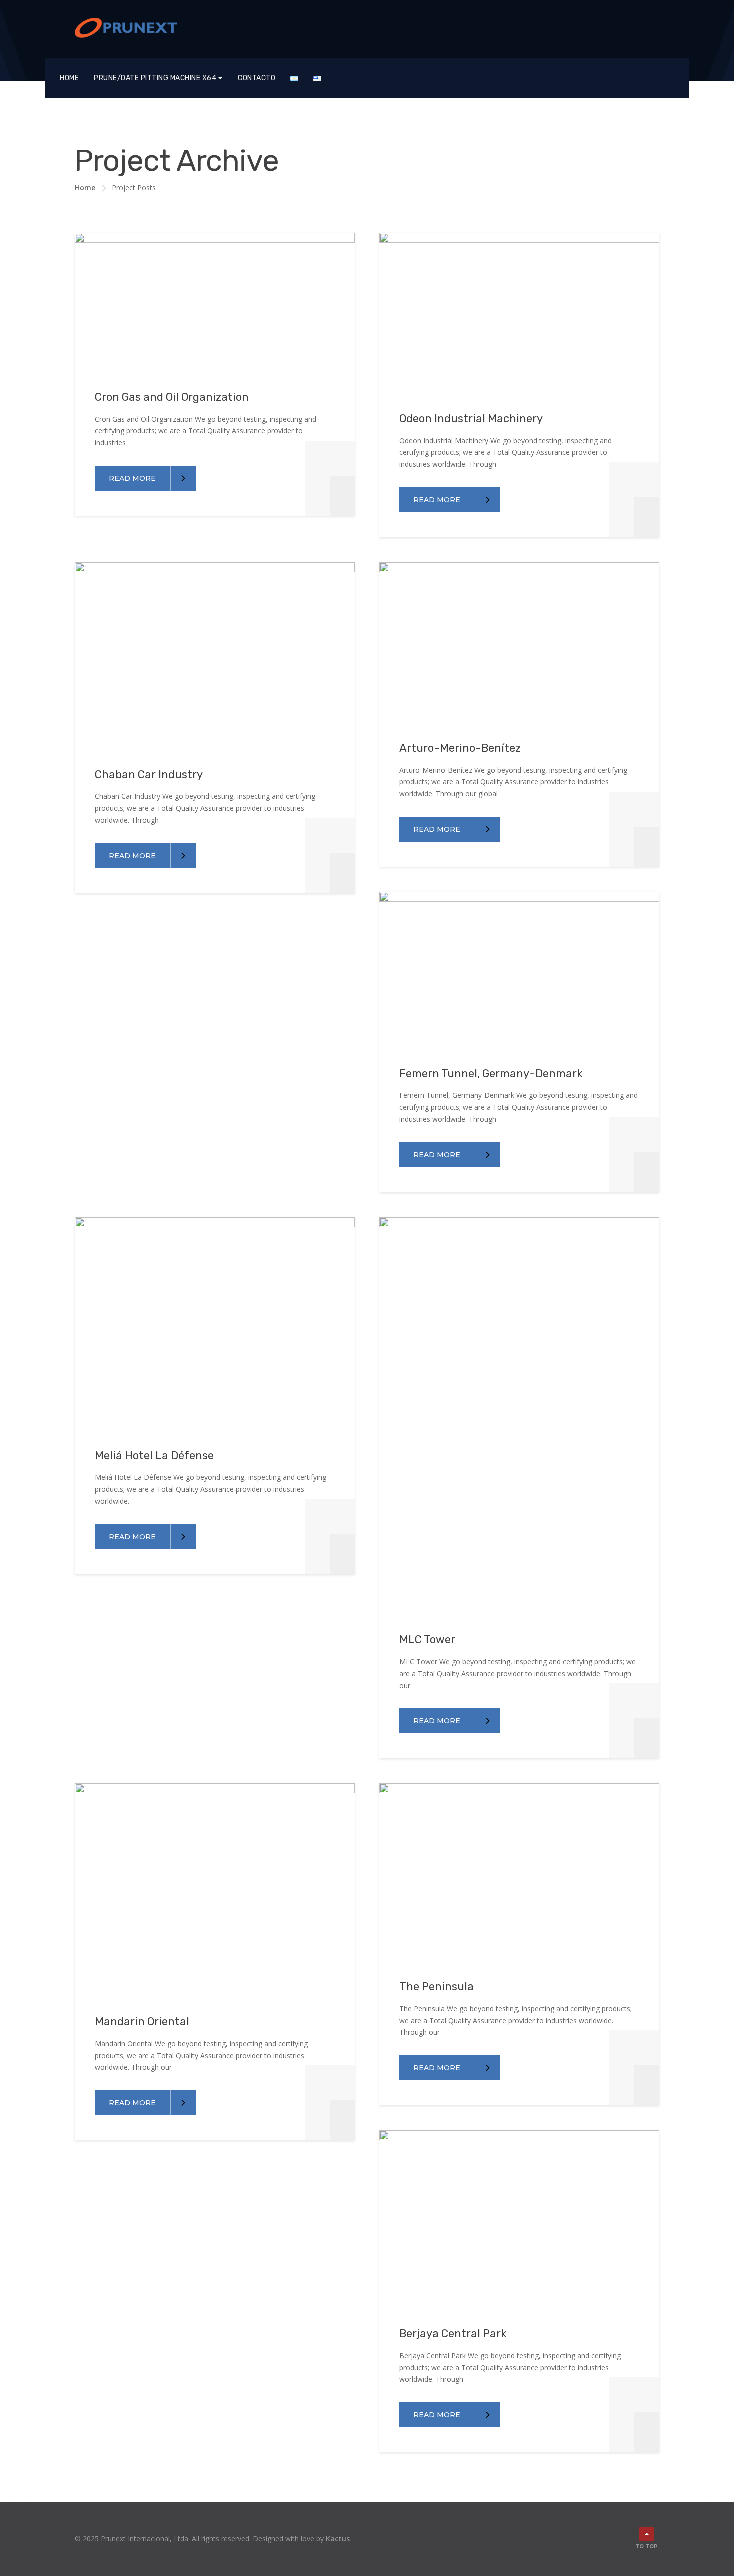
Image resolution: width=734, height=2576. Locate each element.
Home (69, 78)
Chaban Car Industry (149, 775)
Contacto (256, 78)
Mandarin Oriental (142, 2022)
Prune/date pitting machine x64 (155, 78)
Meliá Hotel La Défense (154, 1455)
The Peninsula (437, 1987)
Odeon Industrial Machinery (471, 419)
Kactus (338, 2538)
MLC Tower (427, 1640)
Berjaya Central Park (453, 2334)
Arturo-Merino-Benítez (460, 748)
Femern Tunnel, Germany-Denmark (491, 1074)
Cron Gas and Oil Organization (172, 397)
